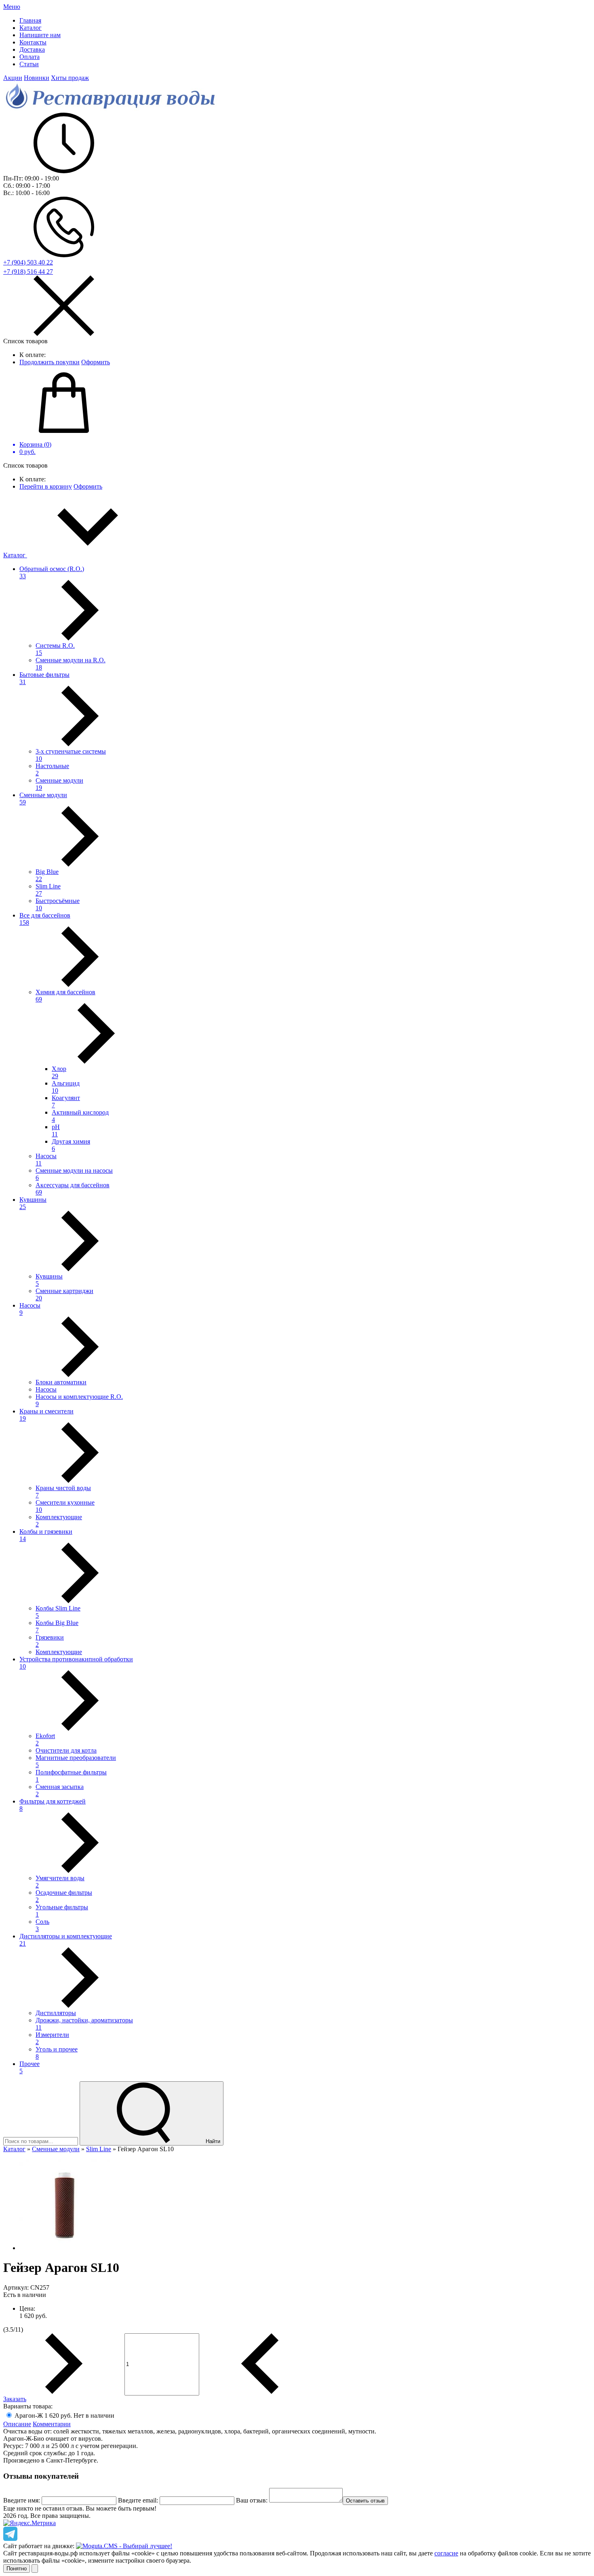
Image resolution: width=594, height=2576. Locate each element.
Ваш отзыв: (252, 2500)
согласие (446, 2553)
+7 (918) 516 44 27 (28, 272)
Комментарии (52, 2424)
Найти (212, 2141)
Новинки (37, 78)
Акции (13, 78)
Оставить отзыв (365, 2501)
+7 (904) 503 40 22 (28, 262)
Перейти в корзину (46, 486)
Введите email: (138, 2500)
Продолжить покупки (49, 362)
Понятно (17, 2569)
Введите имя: (22, 2500)
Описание (17, 2424)
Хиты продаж (70, 78)
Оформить (96, 362)
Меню (12, 7)
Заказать (15, 2399)
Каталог (15, 555)
